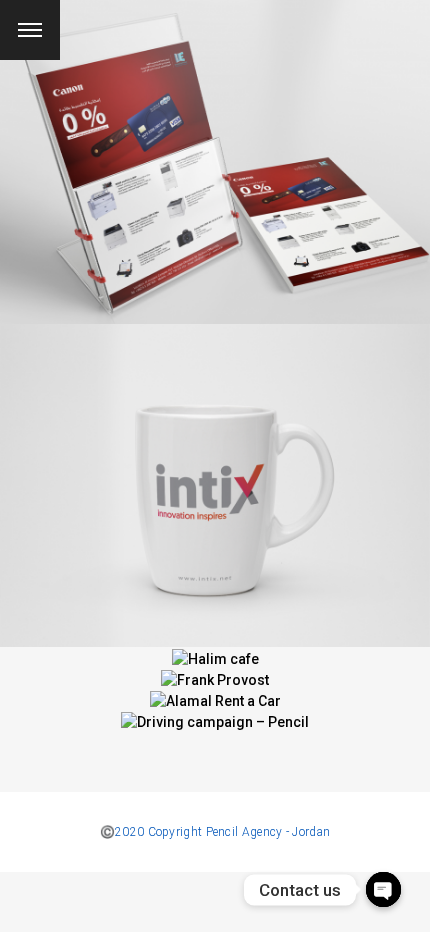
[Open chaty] (383, 889)
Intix (215, 472)
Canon (215, 149)
